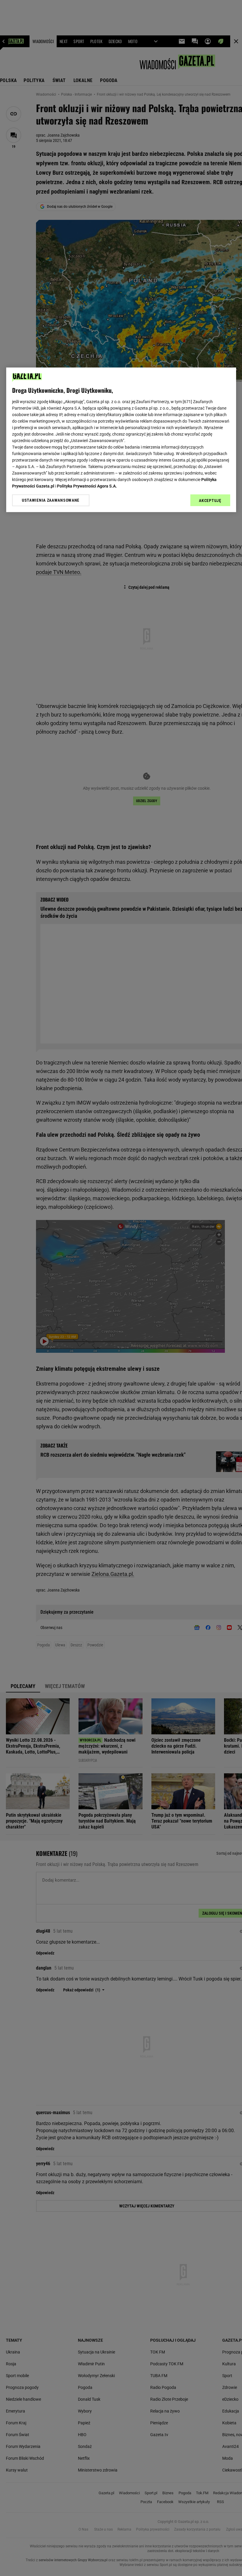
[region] (121, 440)
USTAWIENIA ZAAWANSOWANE (51, 501)
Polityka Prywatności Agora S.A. (87, 486)
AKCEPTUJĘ (210, 501)
